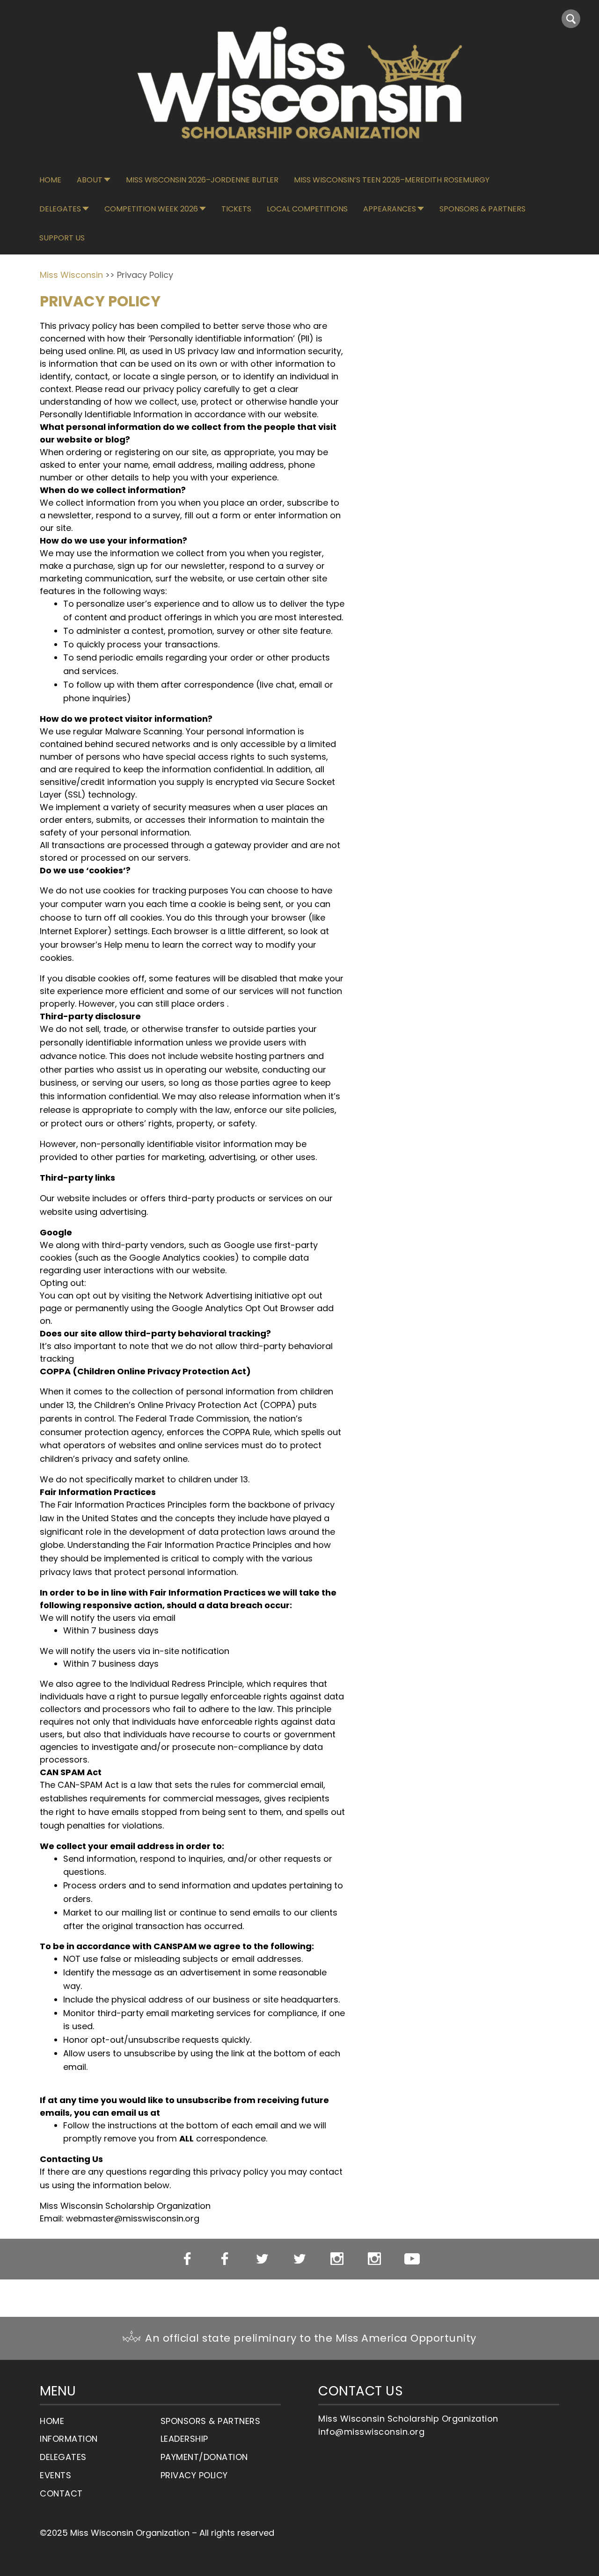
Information (69, 2439)
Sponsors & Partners (482, 209)
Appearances (390, 209)
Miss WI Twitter (262, 2259)
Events (55, 2475)
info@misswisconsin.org (371, 2432)
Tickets (236, 209)
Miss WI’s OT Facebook (225, 2259)
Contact (61, 2493)
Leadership (184, 2439)
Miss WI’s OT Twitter (300, 2259)
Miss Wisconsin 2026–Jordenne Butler (202, 180)
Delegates (60, 209)
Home (50, 180)
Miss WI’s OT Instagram (375, 2259)
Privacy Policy (194, 2475)
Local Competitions (307, 209)
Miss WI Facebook (187, 2259)
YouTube (412, 2259)
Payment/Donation (204, 2457)
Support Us (62, 238)
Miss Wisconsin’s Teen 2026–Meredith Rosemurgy (392, 180)
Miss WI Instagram (337, 2259)
